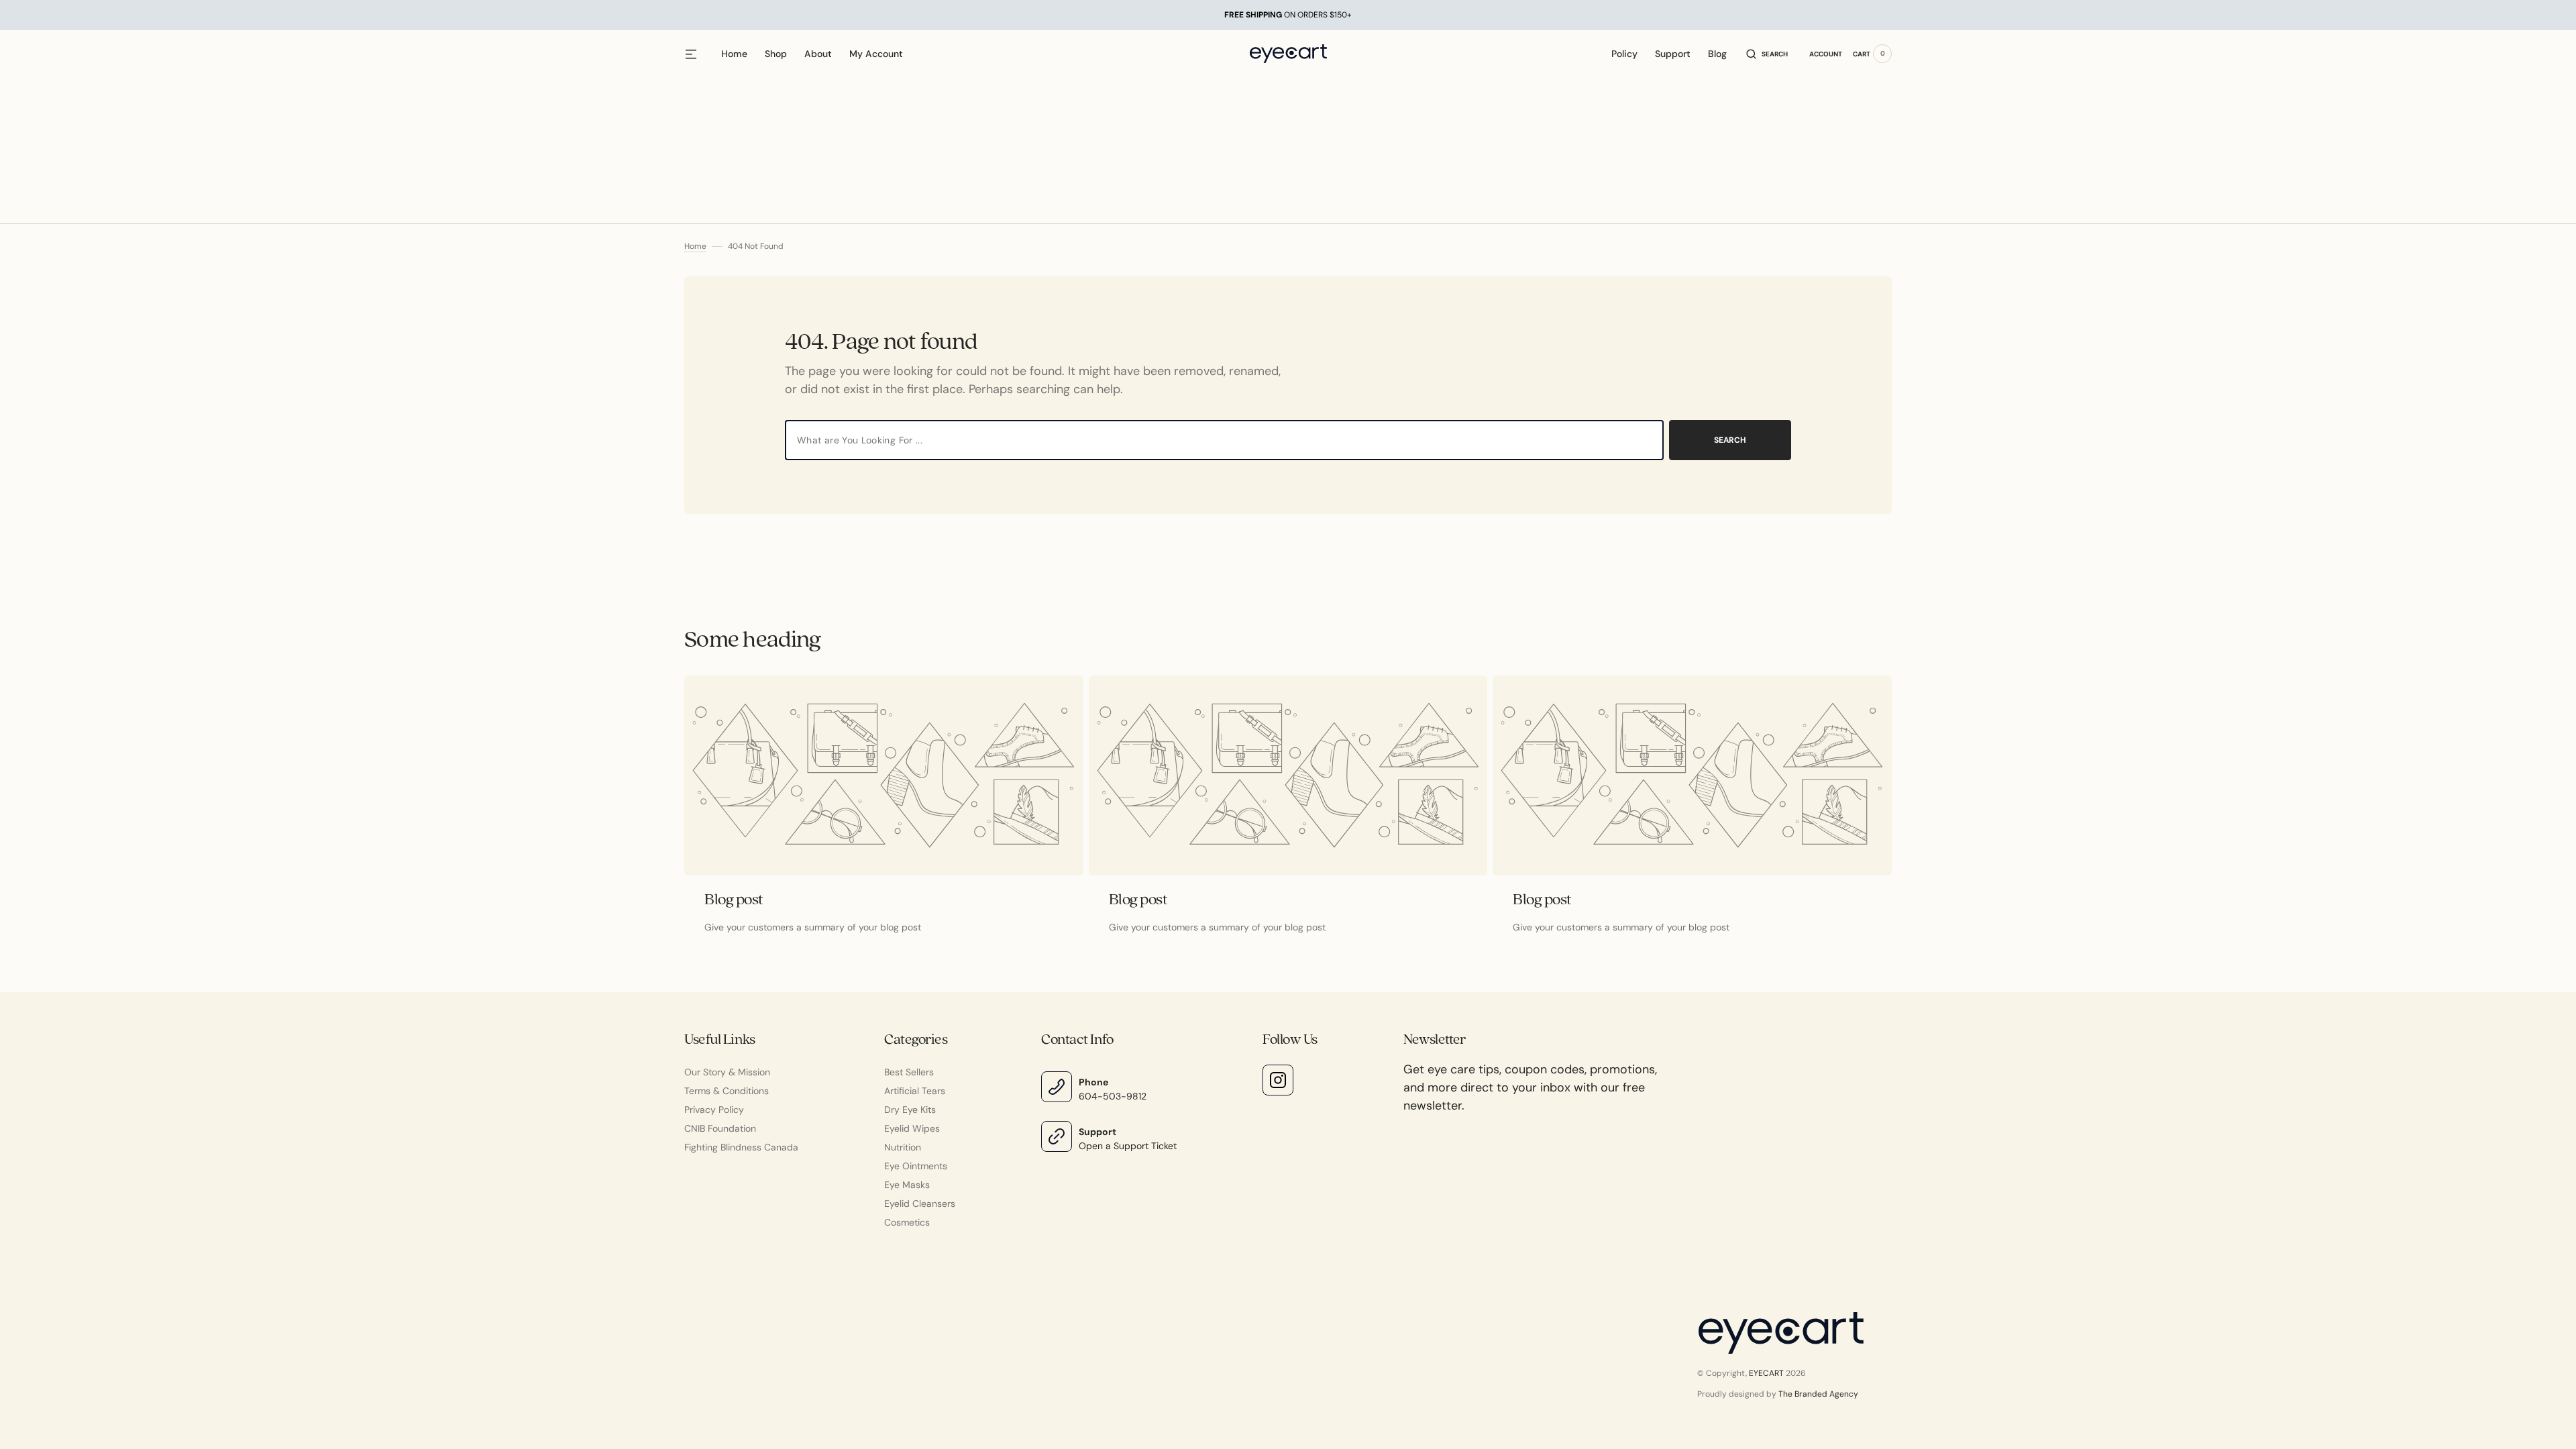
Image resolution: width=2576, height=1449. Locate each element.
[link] (884, 775)
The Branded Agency (1818, 1394)
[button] (1767, 54)
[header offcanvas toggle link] (696, 54)
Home (695, 246)
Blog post (734, 900)
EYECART (1766, 1373)
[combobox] (1224, 440)
